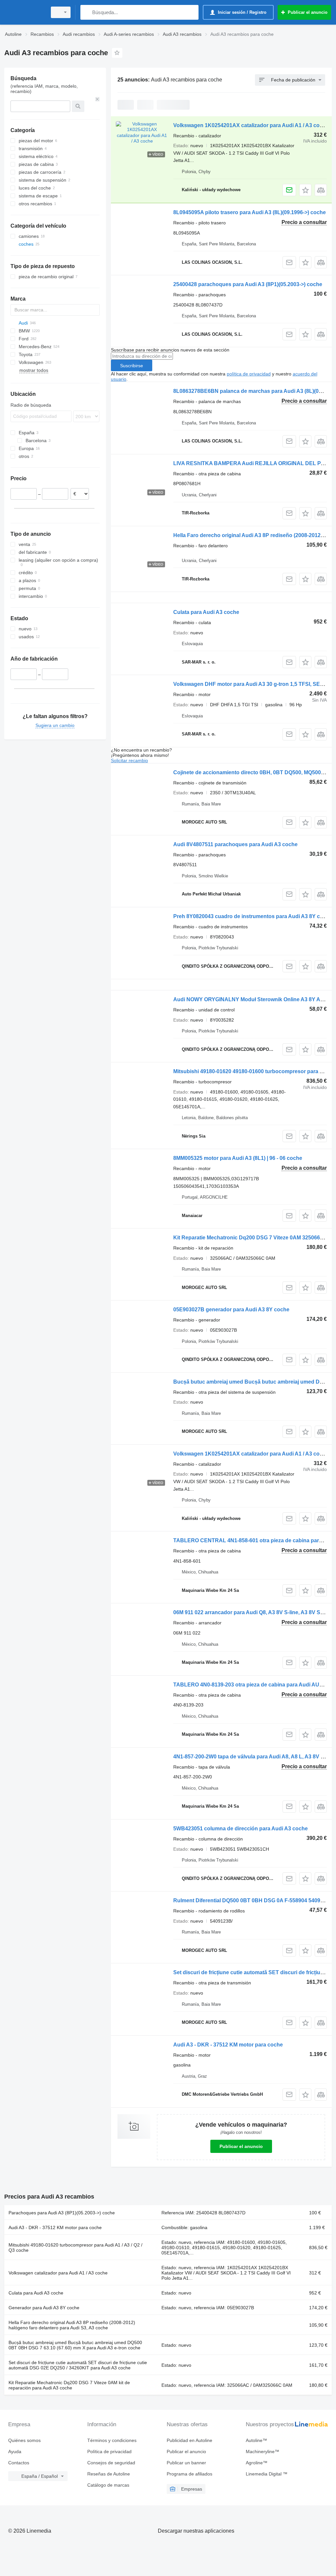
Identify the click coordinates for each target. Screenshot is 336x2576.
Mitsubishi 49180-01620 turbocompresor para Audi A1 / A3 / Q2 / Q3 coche (75, 2248)
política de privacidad (249, 374)
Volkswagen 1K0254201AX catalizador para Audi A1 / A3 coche (251, 125)
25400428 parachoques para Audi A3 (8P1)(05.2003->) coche (248, 284)
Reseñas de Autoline (109, 2474)
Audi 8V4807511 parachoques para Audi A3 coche (235, 844)
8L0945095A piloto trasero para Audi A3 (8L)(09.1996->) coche (250, 212)
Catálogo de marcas (108, 2485)
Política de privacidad (109, 2452)
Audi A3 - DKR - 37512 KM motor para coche (228, 2045)
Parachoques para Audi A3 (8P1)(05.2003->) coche (62, 2213)
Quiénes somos (24, 2440)
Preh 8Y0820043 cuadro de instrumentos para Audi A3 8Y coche (253, 916)
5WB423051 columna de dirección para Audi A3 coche (241, 1829)
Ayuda (15, 2452)
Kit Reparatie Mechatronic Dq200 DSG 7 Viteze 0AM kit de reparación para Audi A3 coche (69, 2385)
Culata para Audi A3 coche (206, 612)
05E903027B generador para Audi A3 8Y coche (231, 1310)
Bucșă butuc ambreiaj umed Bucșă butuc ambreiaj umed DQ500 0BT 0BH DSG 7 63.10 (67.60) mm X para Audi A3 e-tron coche (75, 2345)
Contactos (19, 2463)
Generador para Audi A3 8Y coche (44, 2308)
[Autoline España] (25, 12)
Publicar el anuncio (241, 2146)
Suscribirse (132, 366)
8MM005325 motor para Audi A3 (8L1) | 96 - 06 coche (238, 1158)
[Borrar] (97, 99)
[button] (305, 190)
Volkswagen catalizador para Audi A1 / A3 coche (58, 2273)
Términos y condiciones (112, 2440)
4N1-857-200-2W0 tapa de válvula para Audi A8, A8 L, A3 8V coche (255, 1757)
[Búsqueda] (87, 12)
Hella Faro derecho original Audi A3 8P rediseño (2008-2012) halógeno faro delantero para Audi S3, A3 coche (72, 2325)
